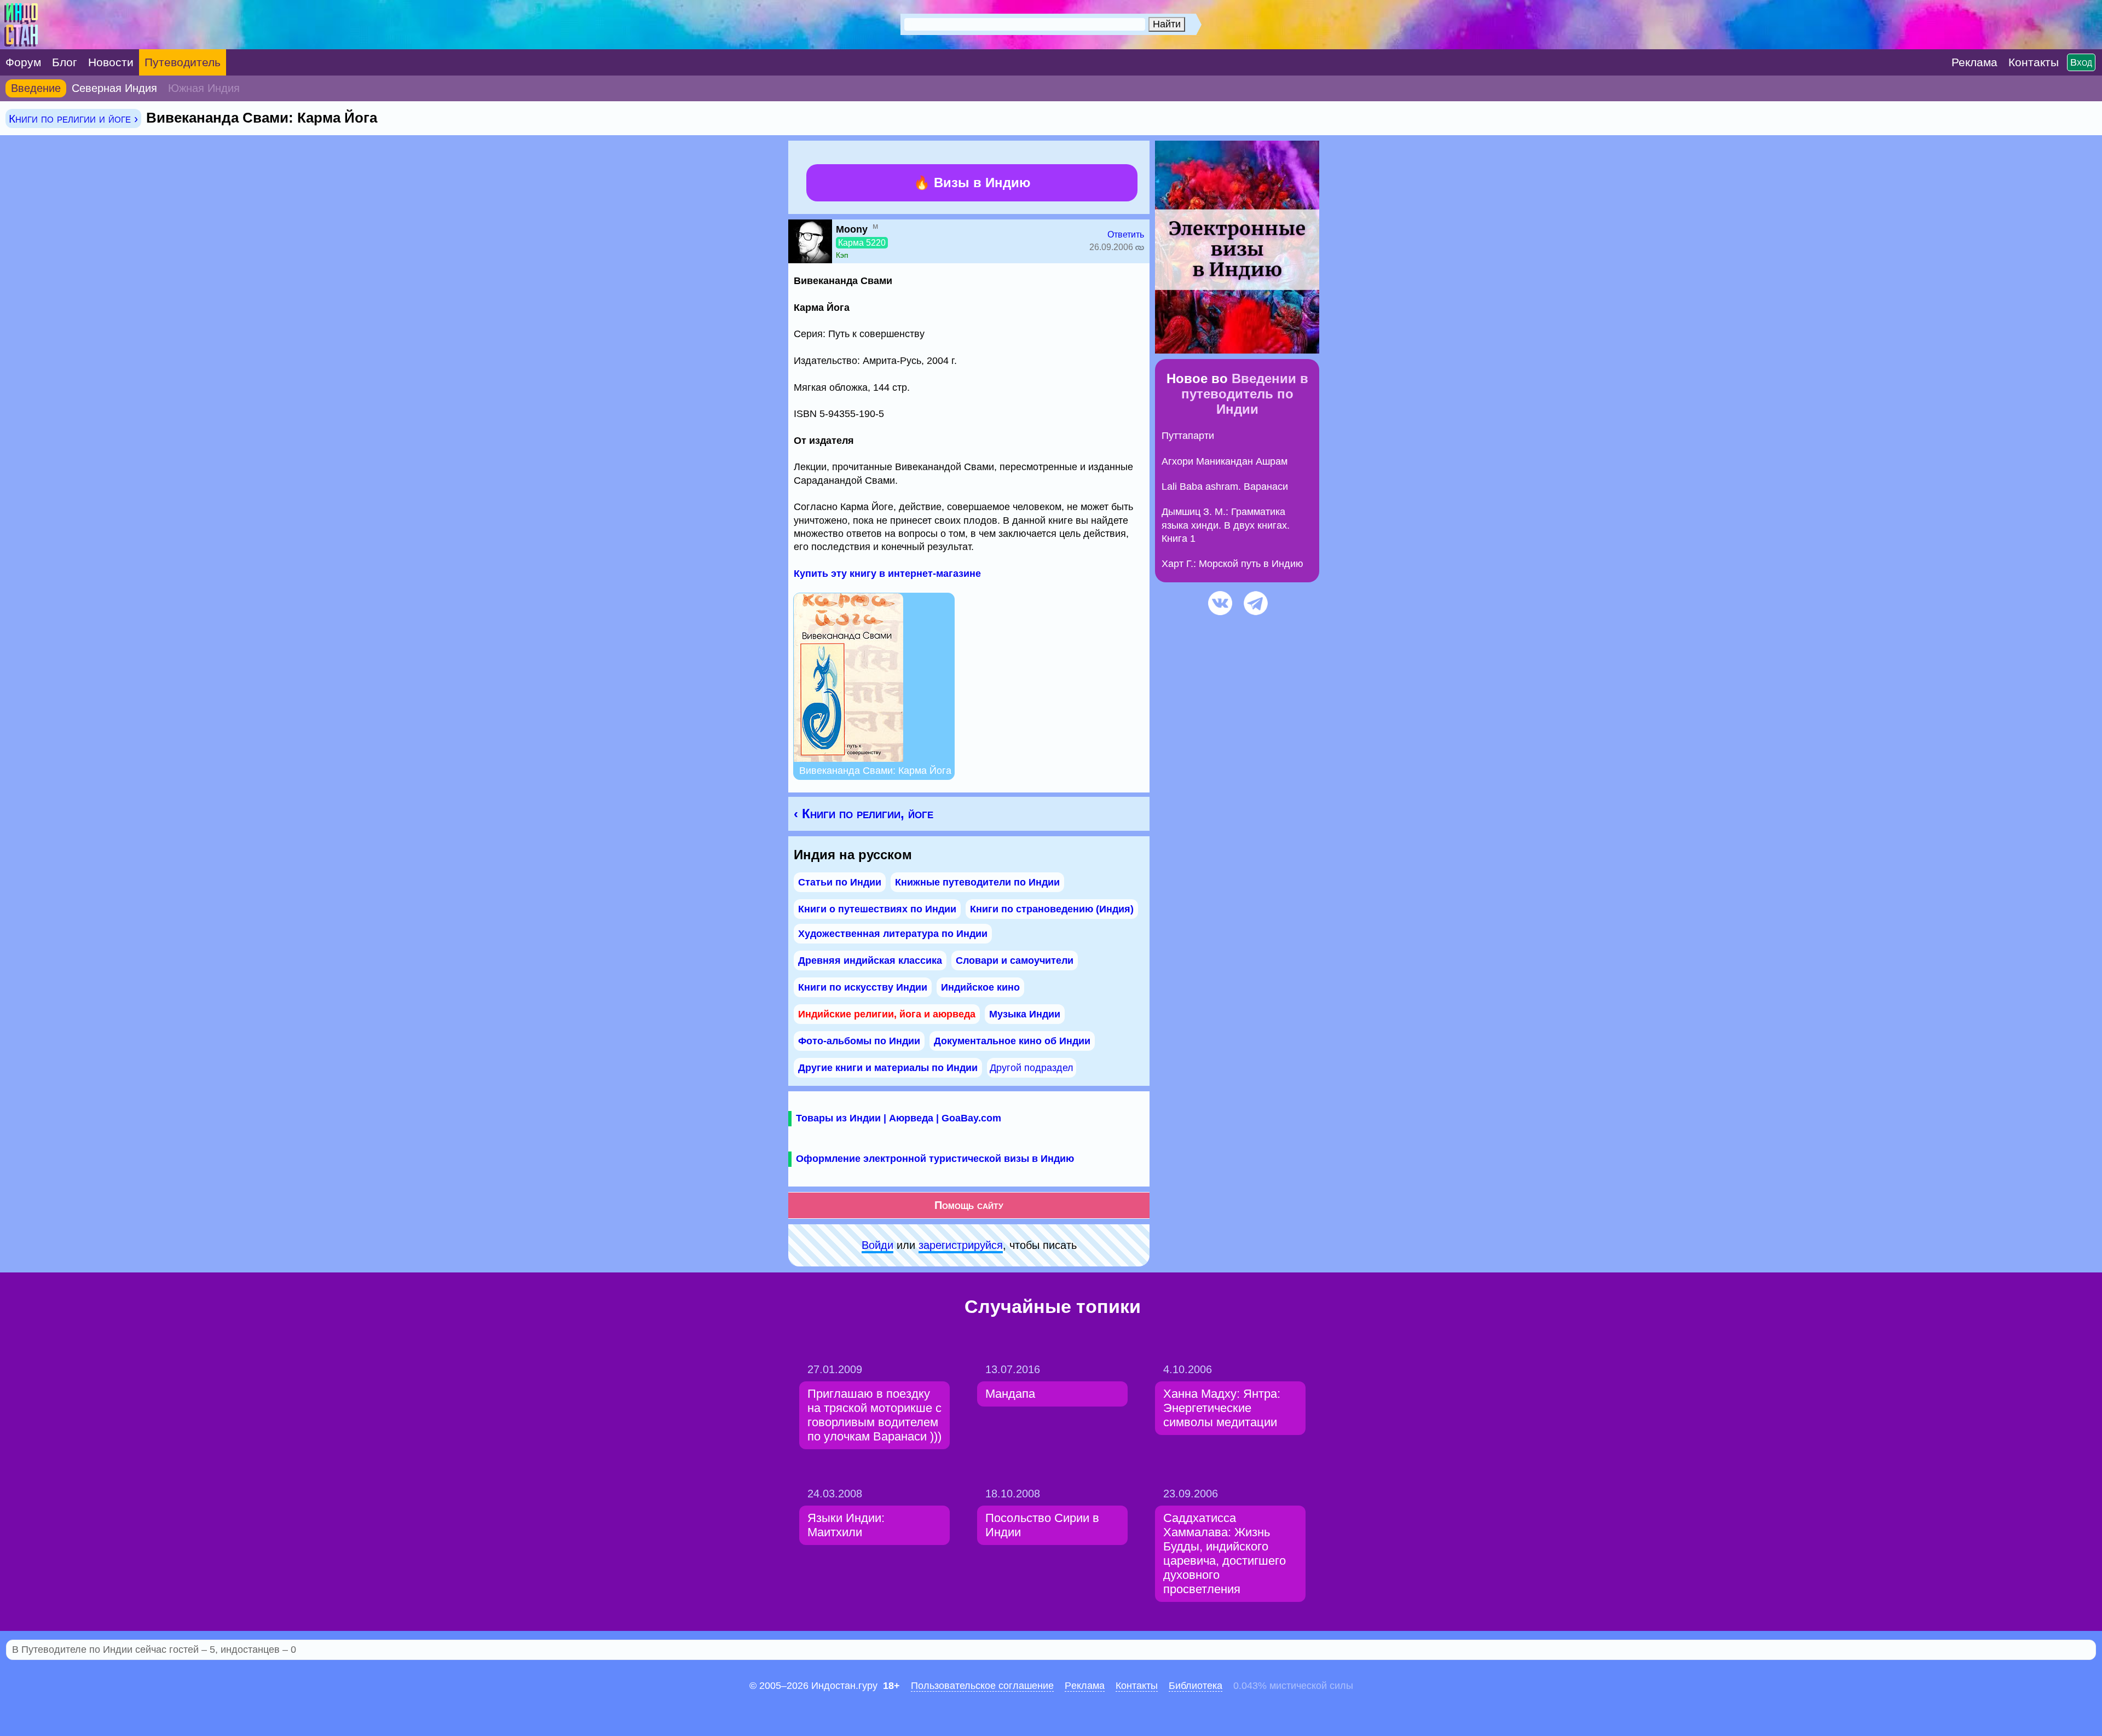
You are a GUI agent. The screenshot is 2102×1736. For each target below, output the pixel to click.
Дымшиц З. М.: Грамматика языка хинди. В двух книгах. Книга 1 (1226, 525)
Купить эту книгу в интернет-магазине (887, 574)
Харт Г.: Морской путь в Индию (1232, 564)
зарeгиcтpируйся (961, 1245)
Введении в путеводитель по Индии (1245, 394)
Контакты (1137, 1686)
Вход (2081, 62)
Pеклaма (1085, 1686)
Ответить (1126, 235)
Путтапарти (1188, 436)
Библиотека (1196, 1686)
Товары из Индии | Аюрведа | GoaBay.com (899, 1118)
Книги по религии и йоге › (73, 118)
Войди (877, 1245)
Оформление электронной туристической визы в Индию (935, 1159)
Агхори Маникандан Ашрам (1225, 461)
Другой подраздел (1032, 1068)
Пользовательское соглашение (982, 1686)
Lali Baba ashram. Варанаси (1225, 487)
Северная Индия (114, 88)
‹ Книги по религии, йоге (864, 814)
